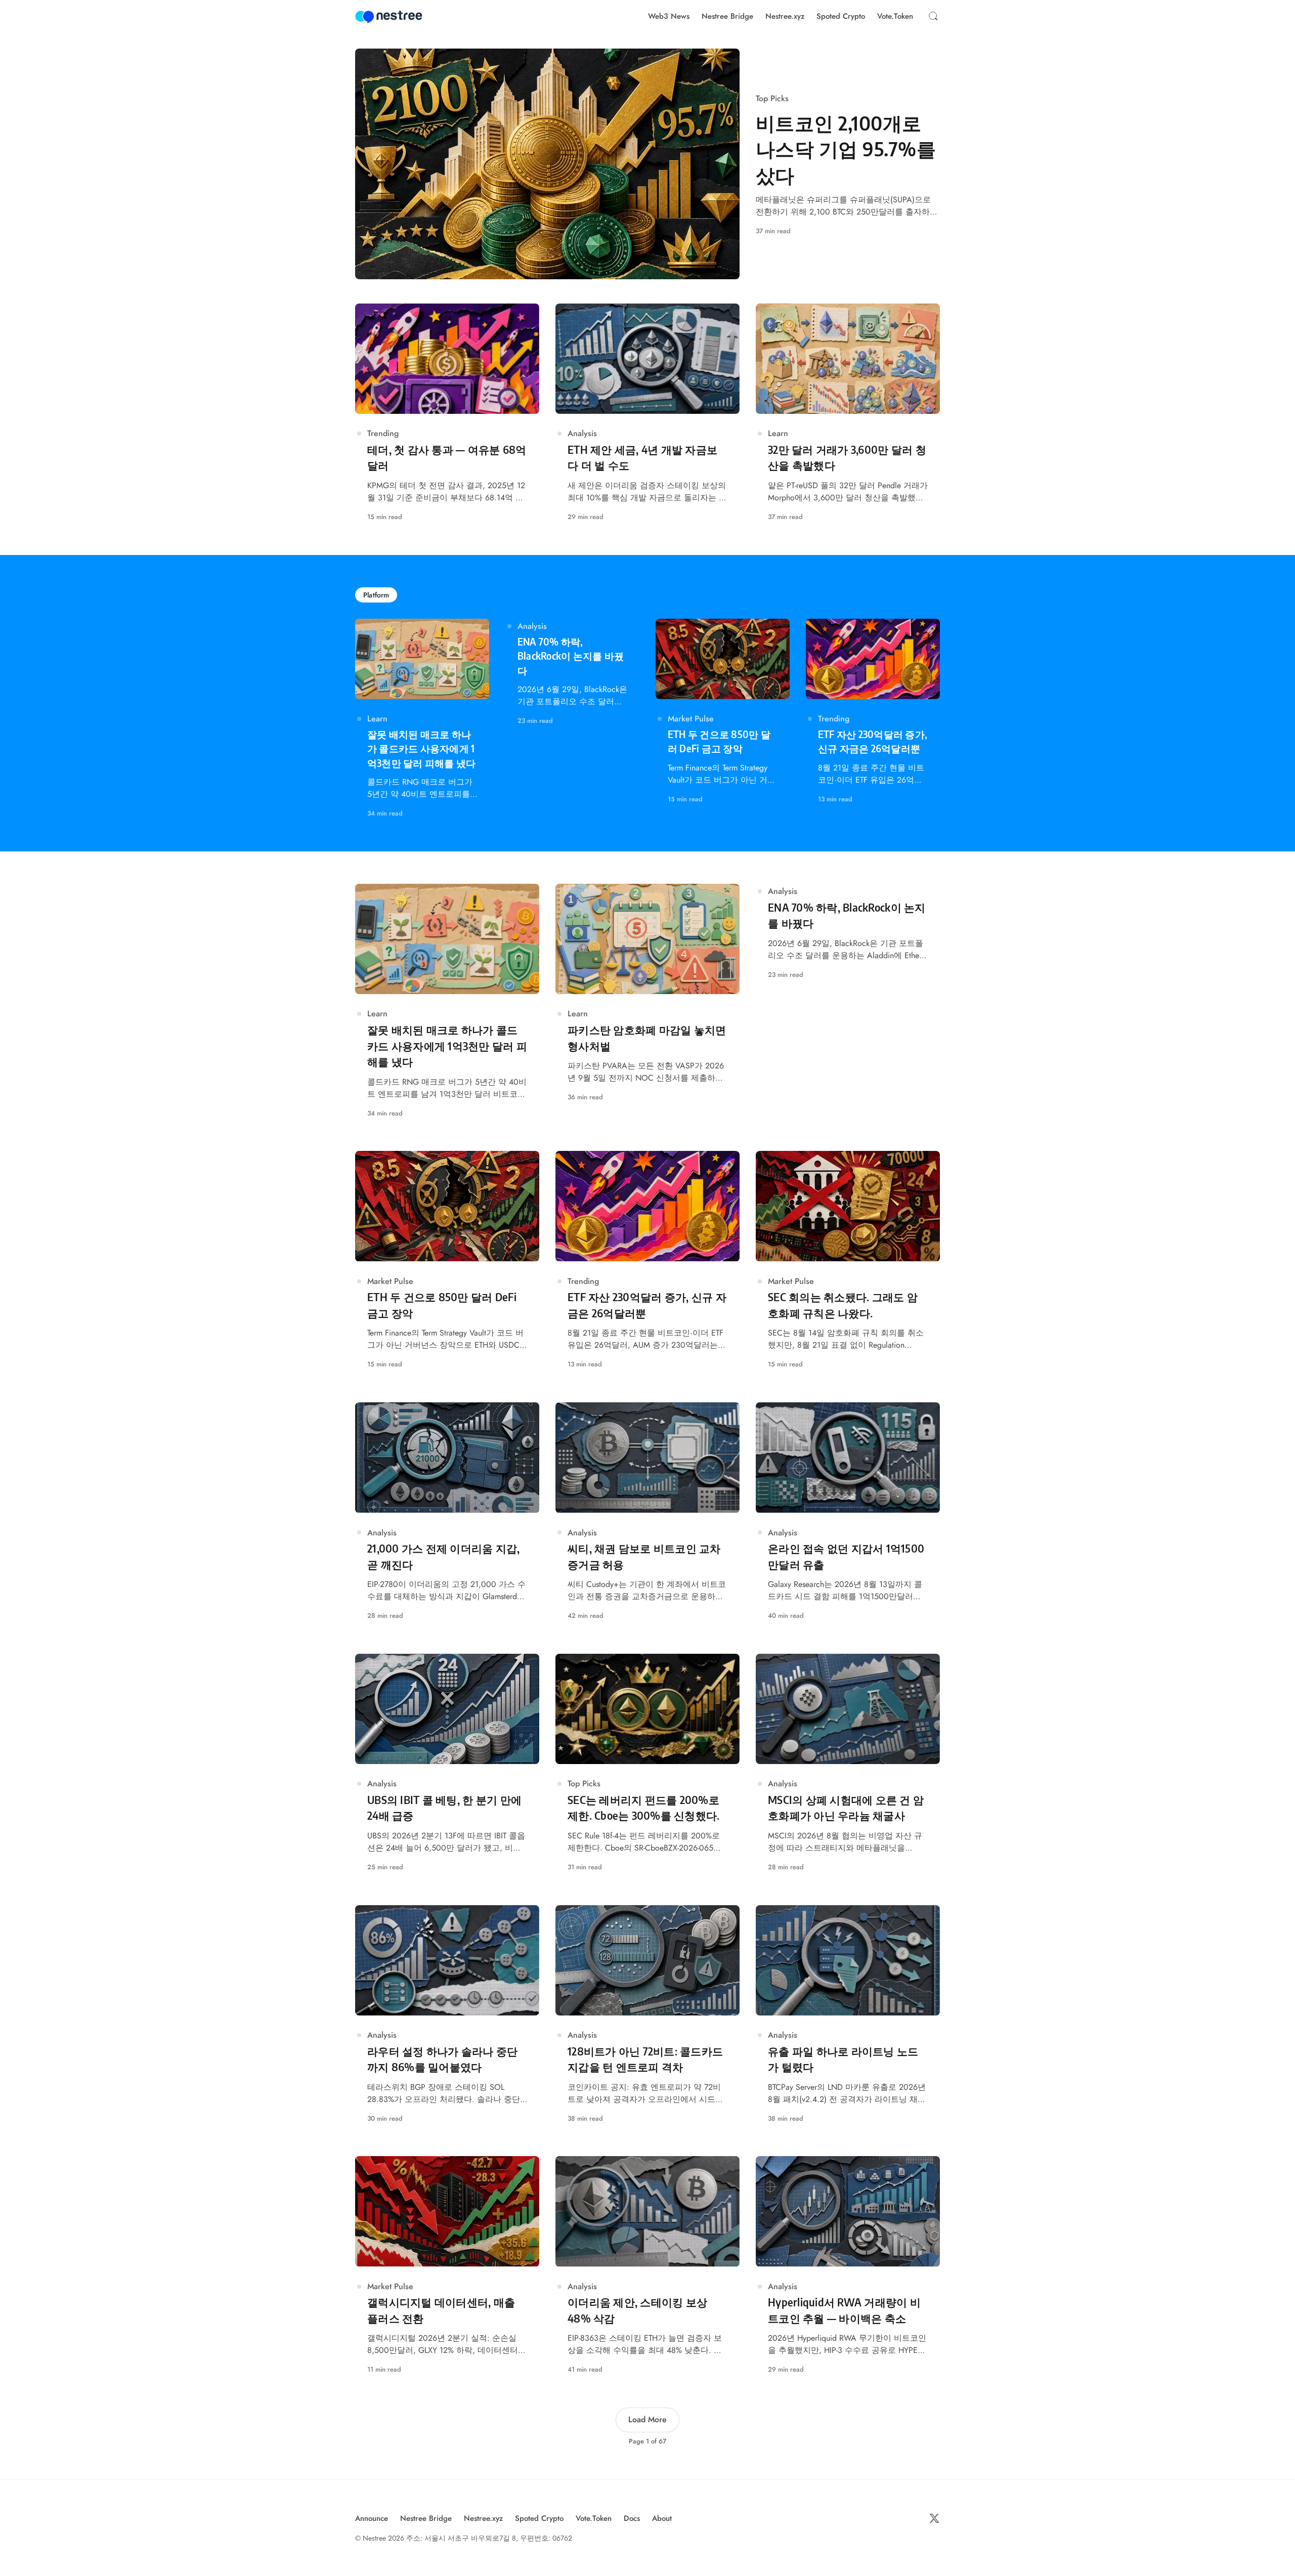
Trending (383, 433)
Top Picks (772, 98)
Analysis (582, 433)
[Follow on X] (934, 2518)
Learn (778, 433)
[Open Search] (933, 16)
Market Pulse (691, 719)
